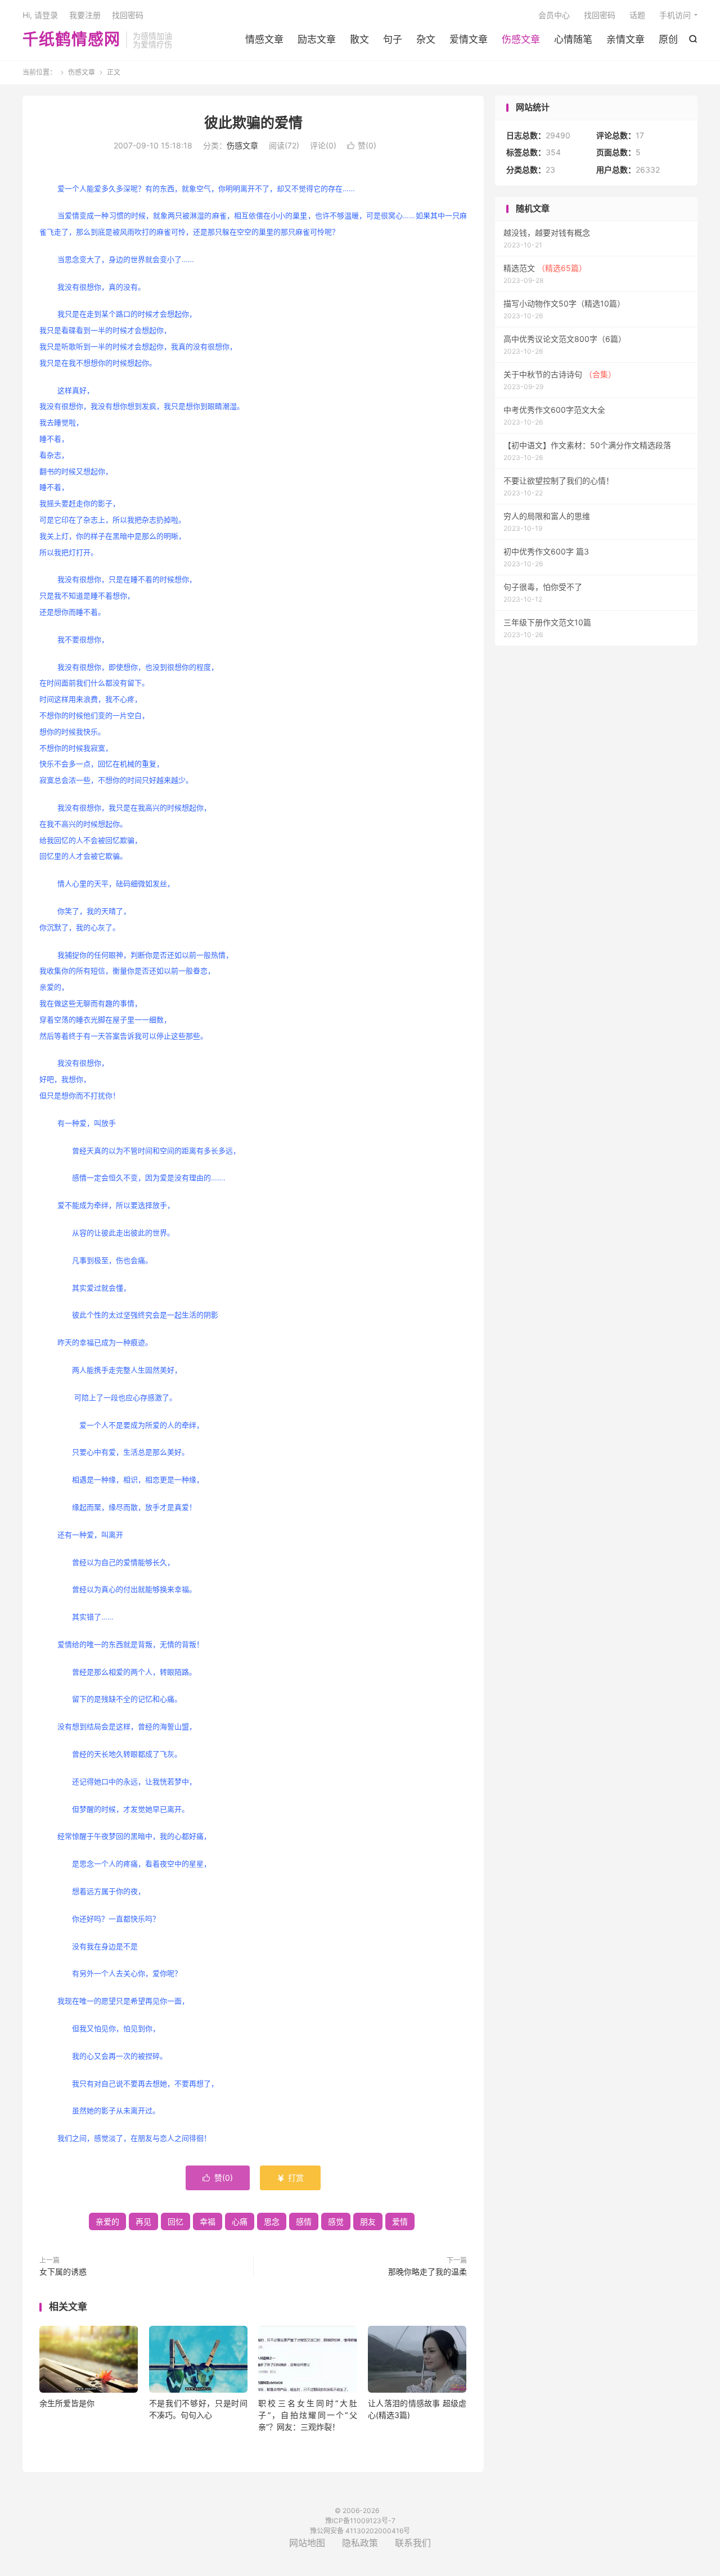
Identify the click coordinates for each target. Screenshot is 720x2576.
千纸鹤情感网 (71, 40)
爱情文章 (469, 39)
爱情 (400, 2221)
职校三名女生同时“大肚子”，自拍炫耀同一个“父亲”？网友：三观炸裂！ (307, 2415)
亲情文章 (625, 39)
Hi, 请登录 (40, 15)
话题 (637, 15)
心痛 (240, 2221)
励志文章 (317, 39)
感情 (304, 2221)
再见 (143, 2221)
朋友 (368, 2221)
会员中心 (554, 15)
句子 (393, 39)
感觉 (336, 2221)
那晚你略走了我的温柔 (427, 2272)
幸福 (208, 2221)
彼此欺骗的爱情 (253, 123)
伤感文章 (521, 39)
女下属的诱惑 (63, 2272)
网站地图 (307, 2543)
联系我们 (413, 2543)
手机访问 (675, 15)
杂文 (426, 39)
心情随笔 (573, 39)
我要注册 (85, 15)
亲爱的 (107, 2221)
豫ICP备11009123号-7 (360, 2521)
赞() (362, 145)
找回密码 (600, 15)
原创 (668, 39)
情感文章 (264, 39)
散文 (359, 39)
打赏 (290, 2178)
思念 (272, 2221)
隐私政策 (360, 2543)
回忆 (175, 2221)
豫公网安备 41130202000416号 (360, 2531)
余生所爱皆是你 (67, 2403)
